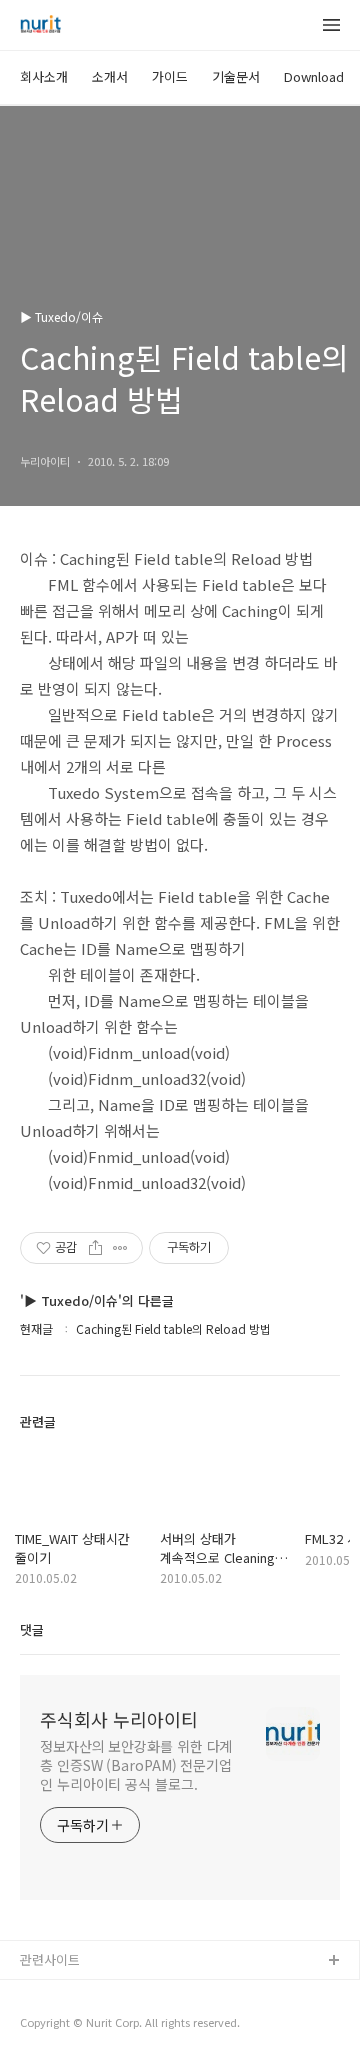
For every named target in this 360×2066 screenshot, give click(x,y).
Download (314, 76)
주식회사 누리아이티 (119, 1719)
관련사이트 (50, 1959)
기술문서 (236, 76)
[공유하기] (95, 1248)
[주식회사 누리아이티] (40, 26)
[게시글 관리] (120, 1248)
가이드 (170, 76)
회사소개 (44, 76)
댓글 (32, 1629)
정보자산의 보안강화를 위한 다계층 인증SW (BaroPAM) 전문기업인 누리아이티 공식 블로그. (136, 1765)
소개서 (110, 76)
